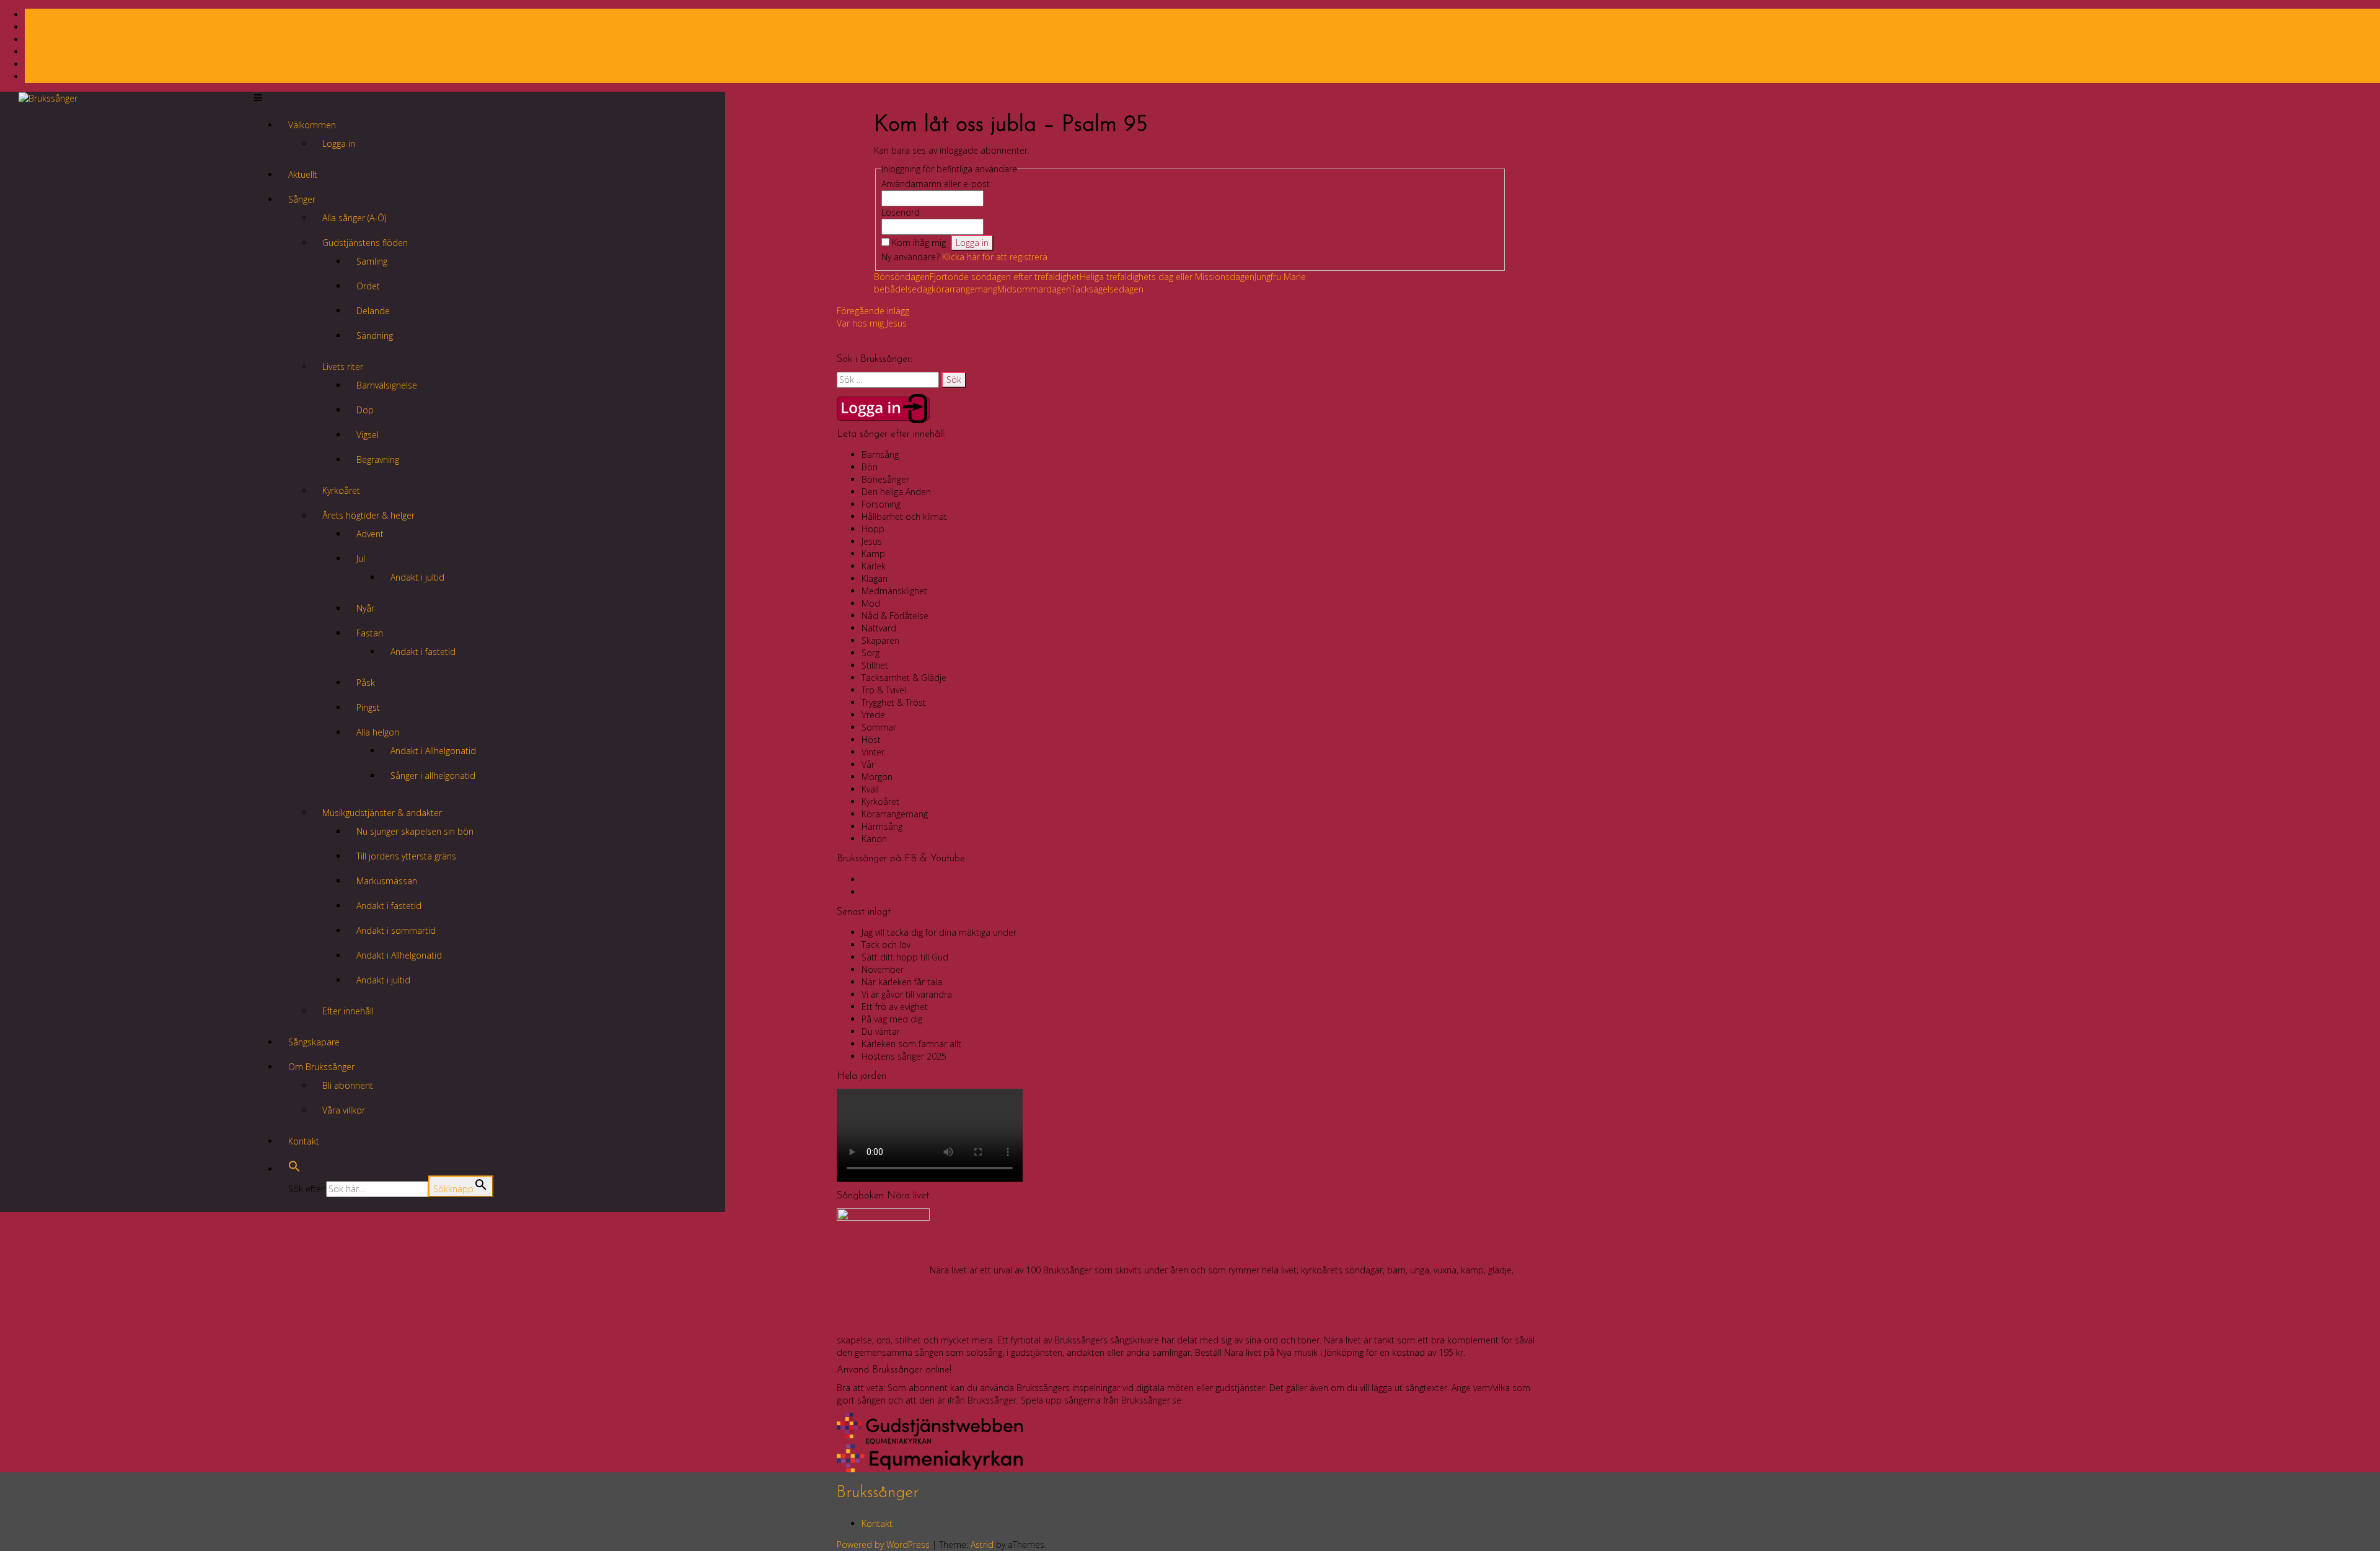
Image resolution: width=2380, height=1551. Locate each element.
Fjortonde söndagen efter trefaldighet (1005, 277)
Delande (373, 311)
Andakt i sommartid (396, 930)
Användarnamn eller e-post (936, 184)
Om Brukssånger (321, 1067)
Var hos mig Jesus (872, 323)
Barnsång (880, 455)
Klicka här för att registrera (995, 257)
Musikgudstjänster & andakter (382, 813)
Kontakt (304, 1141)
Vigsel (368, 435)
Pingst (368, 707)
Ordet (368, 286)
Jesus (872, 541)
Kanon (874, 839)
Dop (365, 410)
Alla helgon (378, 732)
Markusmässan (387, 881)
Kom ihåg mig (919, 243)
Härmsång (882, 826)
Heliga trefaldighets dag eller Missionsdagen (1167, 277)
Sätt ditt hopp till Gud (905, 957)
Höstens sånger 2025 (904, 1056)
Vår (868, 764)
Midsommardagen (1034, 289)
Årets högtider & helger (368, 515)
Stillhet (875, 665)
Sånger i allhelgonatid (433, 775)
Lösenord (901, 212)
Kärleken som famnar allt (911, 1044)
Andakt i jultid (417, 577)
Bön (870, 467)
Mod (871, 603)
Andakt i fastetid (423, 652)
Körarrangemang (895, 814)
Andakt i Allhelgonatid (433, 751)
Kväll (870, 789)
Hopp (873, 529)
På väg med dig (892, 1019)
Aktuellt (303, 174)
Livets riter (343, 367)
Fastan (370, 633)
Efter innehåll (348, 1011)
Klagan (875, 578)
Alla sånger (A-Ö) (354, 218)
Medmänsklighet (894, 591)
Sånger (302, 199)
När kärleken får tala (902, 982)
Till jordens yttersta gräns (406, 856)
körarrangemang (964, 289)
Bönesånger (885, 479)
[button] (294, 1169)
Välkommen (312, 125)
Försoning (881, 504)
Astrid (982, 1544)
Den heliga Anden (896, 492)
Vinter (873, 752)
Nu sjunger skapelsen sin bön (415, 831)
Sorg (870, 653)
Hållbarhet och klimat (904, 516)
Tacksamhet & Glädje (904, 678)
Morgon (877, 777)
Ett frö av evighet (895, 1007)
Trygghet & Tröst (894, 702)
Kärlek (874, 566)
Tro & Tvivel (884, 690)
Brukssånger (878, 1493)
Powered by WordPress (883, 1544)
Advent (370, 534)
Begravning (378, 459)
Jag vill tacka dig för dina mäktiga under (939, 932)
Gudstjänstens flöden (365, 243)
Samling (372, 261)
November (883, 969)
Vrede (873, 715)
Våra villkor (344, 1110)
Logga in (339, 143)
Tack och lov (886, 945)
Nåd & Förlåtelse (895, 616)
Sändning (375, 336)
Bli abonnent (348, 1085)
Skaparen (880, 640)
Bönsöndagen (902, 277)
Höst (871, 740)
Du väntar (881, 1031)
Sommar (879, 727)
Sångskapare (314, 1042)
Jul (361, 559)
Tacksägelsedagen (1107, 289)
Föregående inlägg (873, 311)
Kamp (873, 554)
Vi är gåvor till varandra (907, 994)
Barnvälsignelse (387, 385)
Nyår (365, 608)
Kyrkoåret (341, 490)
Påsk (366, 683)
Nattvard (879, 628)
